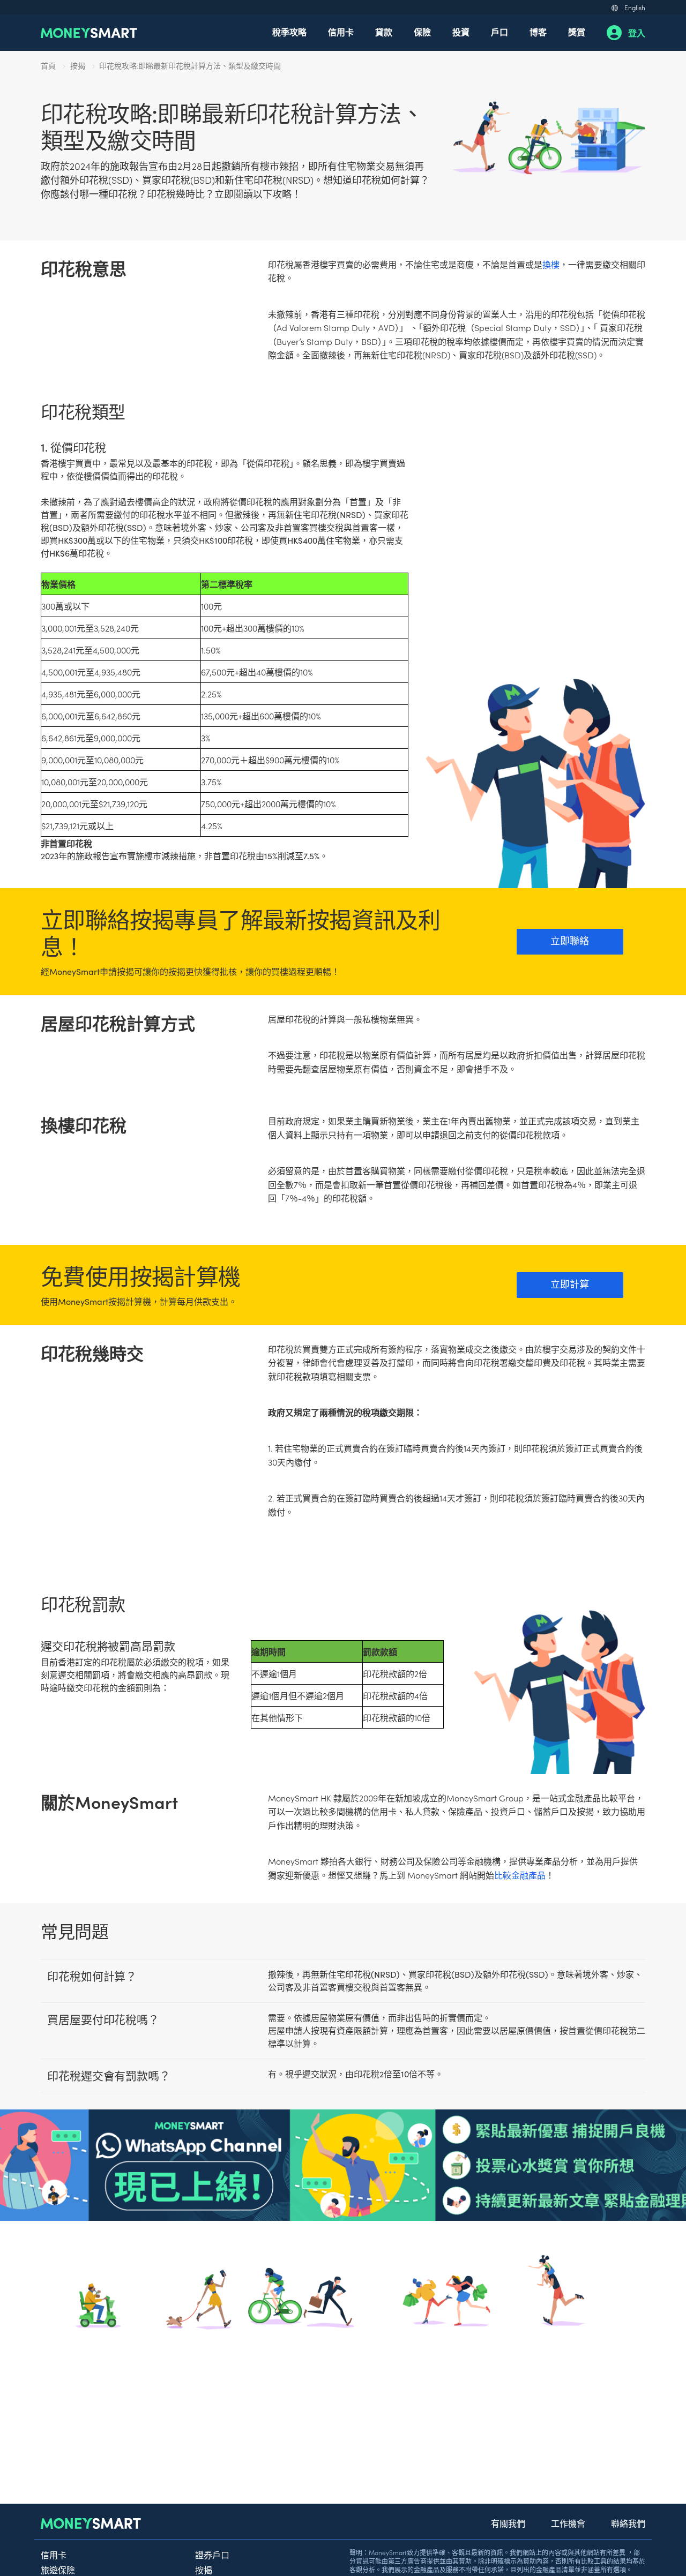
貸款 (384, 32)
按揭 (78, 65)
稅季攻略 (289, 32)
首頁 (48, 65)
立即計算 (570, 1284)
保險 (422, 32)
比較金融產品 (520, 1875)
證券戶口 (212, 2555)
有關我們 (508, 2523)
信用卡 (341, 32)
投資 (461, 32)
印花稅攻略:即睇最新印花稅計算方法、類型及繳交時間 (190, 65)
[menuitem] (289, 33)
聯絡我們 (628, 2523)
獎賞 (577, 32)
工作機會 (568, 2523)
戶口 (499, 32)
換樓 (551, 264)
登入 (637, 33)
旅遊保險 (58, 2570)
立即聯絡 (570, 940)
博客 (538, 32)
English (635, 7)
